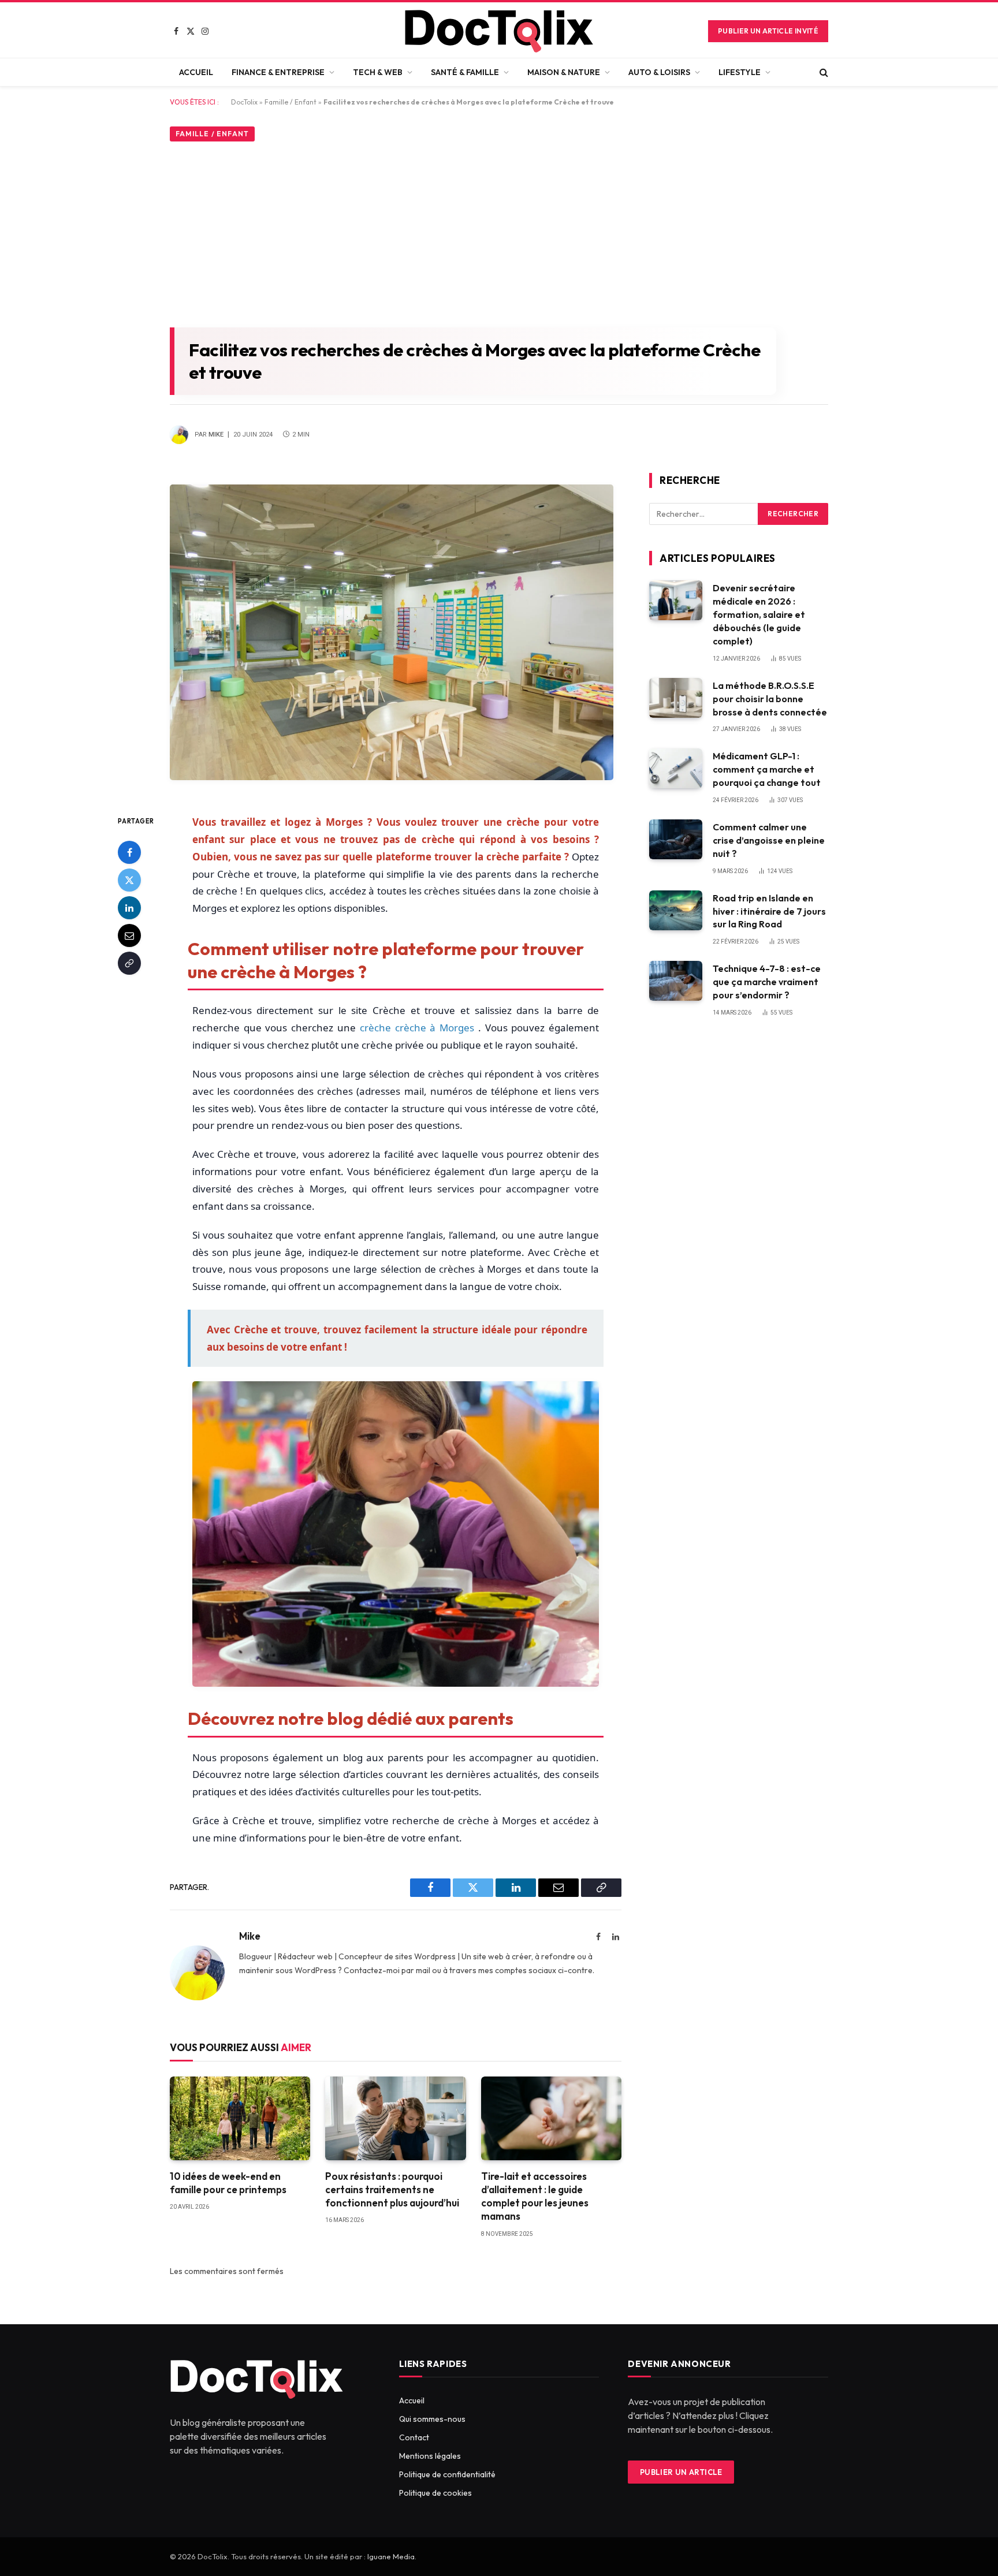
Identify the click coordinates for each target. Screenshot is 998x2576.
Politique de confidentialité (447, 2474)
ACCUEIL (196, 72)
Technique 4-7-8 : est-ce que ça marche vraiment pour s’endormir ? (767, 982)
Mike (216, 435)
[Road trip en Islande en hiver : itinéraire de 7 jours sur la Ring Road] (676, 910)
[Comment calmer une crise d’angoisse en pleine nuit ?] (676, 839)
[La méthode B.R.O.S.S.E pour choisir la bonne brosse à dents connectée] (676, 698)
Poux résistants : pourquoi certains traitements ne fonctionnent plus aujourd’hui (392, 2189)
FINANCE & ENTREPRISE (278, 72)
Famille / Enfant (291, 102)
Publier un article (681, 2472)
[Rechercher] (823, 72)
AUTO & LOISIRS (659, 72)
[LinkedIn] (129, 908)
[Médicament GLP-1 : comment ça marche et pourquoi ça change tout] (676, 768)
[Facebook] (129, 852)
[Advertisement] (499, 232)
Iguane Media (391, 2556)
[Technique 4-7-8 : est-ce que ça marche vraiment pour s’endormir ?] (676, 981)
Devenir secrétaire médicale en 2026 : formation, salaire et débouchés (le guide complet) (759, 614)
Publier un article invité (768, 31)
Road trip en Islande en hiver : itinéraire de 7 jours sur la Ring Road (769, 911)
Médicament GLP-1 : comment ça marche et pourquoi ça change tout (767, 769)
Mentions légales (430, 2456)
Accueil (412, 2400)
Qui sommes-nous (432, 2419)
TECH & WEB (378, 72)
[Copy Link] (129, 963)
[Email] (129, 935)
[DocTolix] (499, 31)
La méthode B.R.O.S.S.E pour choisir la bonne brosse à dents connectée (770, 699)
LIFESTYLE (740, 72)
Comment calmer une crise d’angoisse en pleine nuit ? (769, 840)
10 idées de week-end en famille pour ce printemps (228, 2183)
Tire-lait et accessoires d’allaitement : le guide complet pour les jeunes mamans (535, 2196)
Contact (414, 2437)
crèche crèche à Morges (419, 1028)
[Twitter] (129, 880)
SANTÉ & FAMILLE (465, 72)
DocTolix (244, 102)
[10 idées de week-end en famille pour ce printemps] (240, 2118)
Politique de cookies (435, 2493)
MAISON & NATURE (564, 72)
